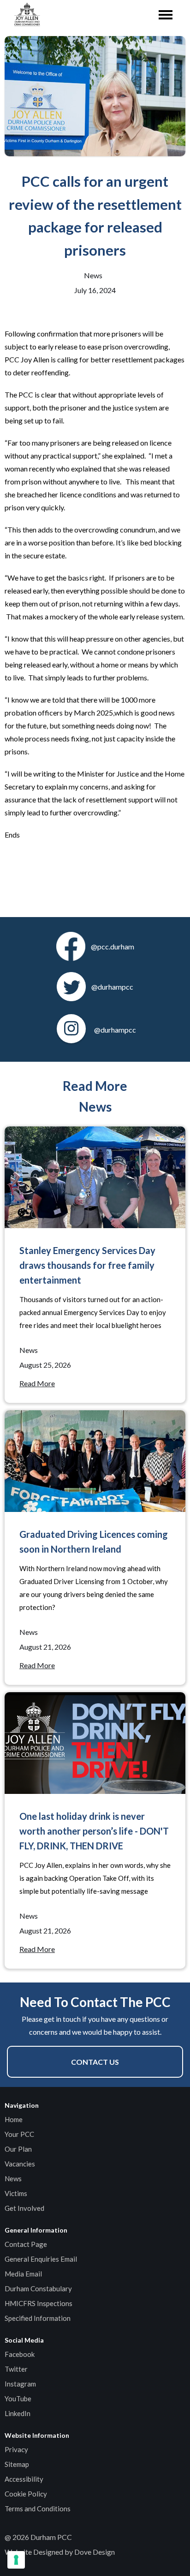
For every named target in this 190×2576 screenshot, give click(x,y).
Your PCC (19, 2134)
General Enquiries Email (41, 2259)
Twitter (16, 2369)
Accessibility (24, 2479)
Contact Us (95, 2062)
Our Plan (18, 2149)
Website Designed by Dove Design (60, 2552)
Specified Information (38, 2318)
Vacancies (20, 2164)
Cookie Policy (26, 2494)
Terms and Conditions (38, 2509)
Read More (37, 1383)
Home (14, 2119)
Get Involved (24, 2208)
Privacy (16, 2449)
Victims (16, 2193)
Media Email (23, 2274)
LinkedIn (18, 2413)
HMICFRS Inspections (39, 2303)
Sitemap (17, 2464)
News (13, 2178)
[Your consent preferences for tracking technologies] (16, 2560)
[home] (25, 15)
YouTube (18, 2399)
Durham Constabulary (38, 2288)
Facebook (20, 2354)
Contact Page (26, 2244)
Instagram (20, 2384)
